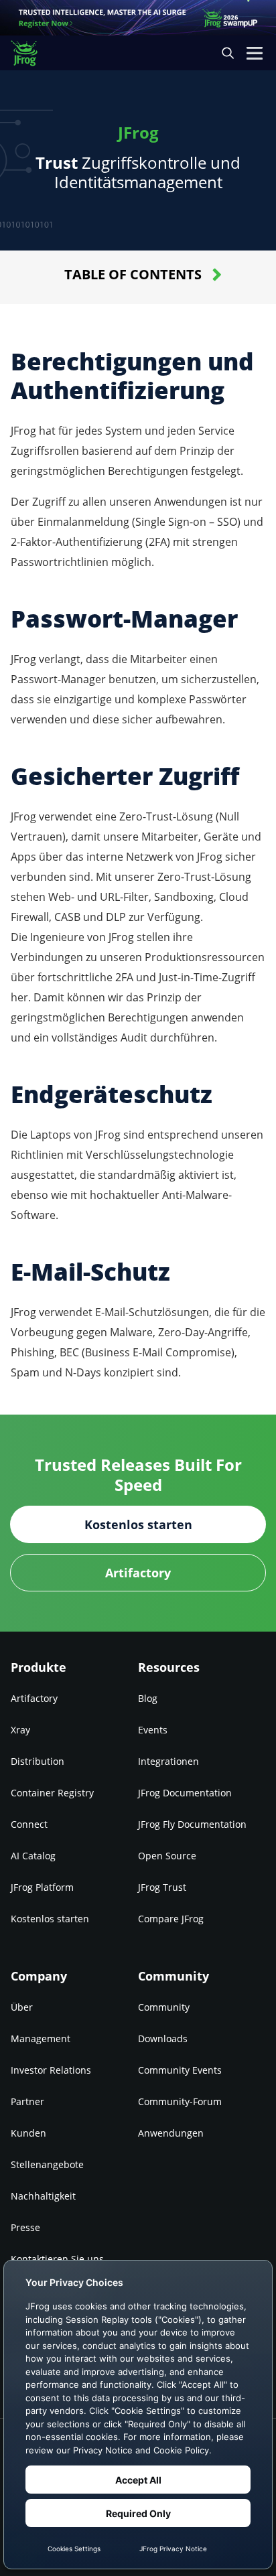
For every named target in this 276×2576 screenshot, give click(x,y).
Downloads (163, 2038)
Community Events (180, 2070)
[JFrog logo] (30, 53)
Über (22, 2007)
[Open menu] (255, 53)
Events (153, 1730)
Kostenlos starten (50, 1919)
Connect (29, 1824)
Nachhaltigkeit (43, 2196)
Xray (20, 1730)
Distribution (38, 1761)
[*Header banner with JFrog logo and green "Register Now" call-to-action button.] (138, 18)
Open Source (167, 1856)
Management (41, 2038)
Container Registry (52, 1793)
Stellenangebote (47, 2164)
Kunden (28, 2133)
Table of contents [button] (133, 274)
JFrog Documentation (185, 1793)
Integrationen (168, 1761)
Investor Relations (51, 2070)
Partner (27, 2101)
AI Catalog (33, 1856)
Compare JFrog (171, 1919)
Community (164, 2007)
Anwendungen (171, 2133)
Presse (25, 2227)
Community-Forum (180, 2101)
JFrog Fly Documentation (192, 1824)
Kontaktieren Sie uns (57, 2259)
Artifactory (34, 1698)
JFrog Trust (162, 1887)
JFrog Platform (42, 1887)
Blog (148, 1698)
